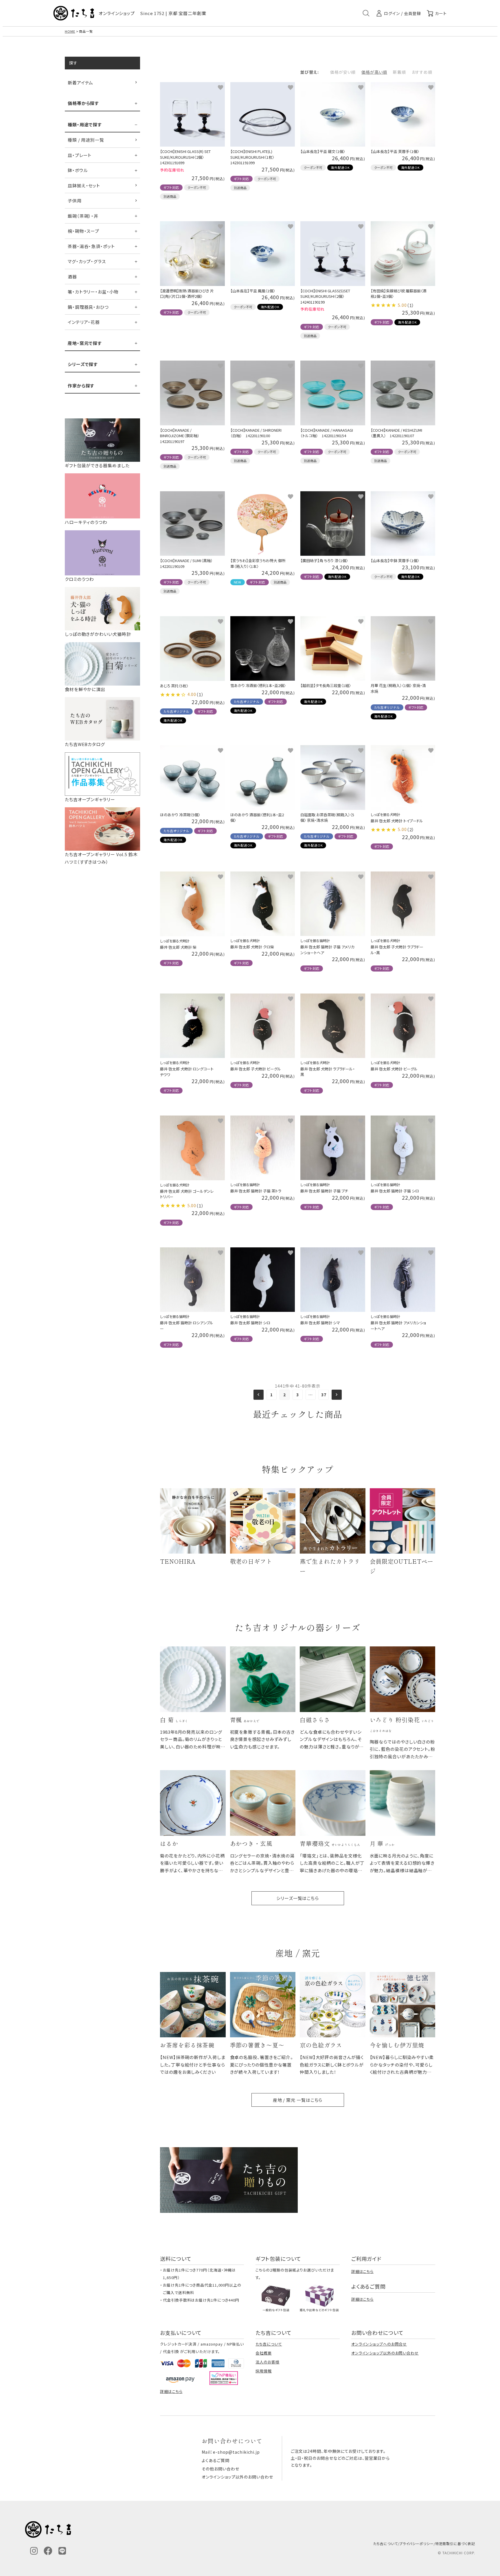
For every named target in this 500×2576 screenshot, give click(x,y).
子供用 (75, 201)
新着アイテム (80, 83)
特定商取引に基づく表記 (455, 2543)
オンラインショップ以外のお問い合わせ (385, 2353)
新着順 (399, 72)
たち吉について (269, 2344)
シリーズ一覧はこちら (298, 1898)
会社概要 (264, 2353)
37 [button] (324, 1395)
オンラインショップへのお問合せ (379, 2344)
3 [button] (298, 1395)
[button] (259, 1395)
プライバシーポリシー (417, 2543)
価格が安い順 (343, 72)
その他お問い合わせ (220, 2469)
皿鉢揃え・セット (84, 185)
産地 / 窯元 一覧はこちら (298, 2100)
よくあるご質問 (215, 2460)
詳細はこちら (362, 2271)
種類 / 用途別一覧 (86, 140)
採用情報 (264, 2371)
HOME (70, 31)
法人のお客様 (267, 2362)
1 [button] (272, 1395)
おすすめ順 (422, 72)
